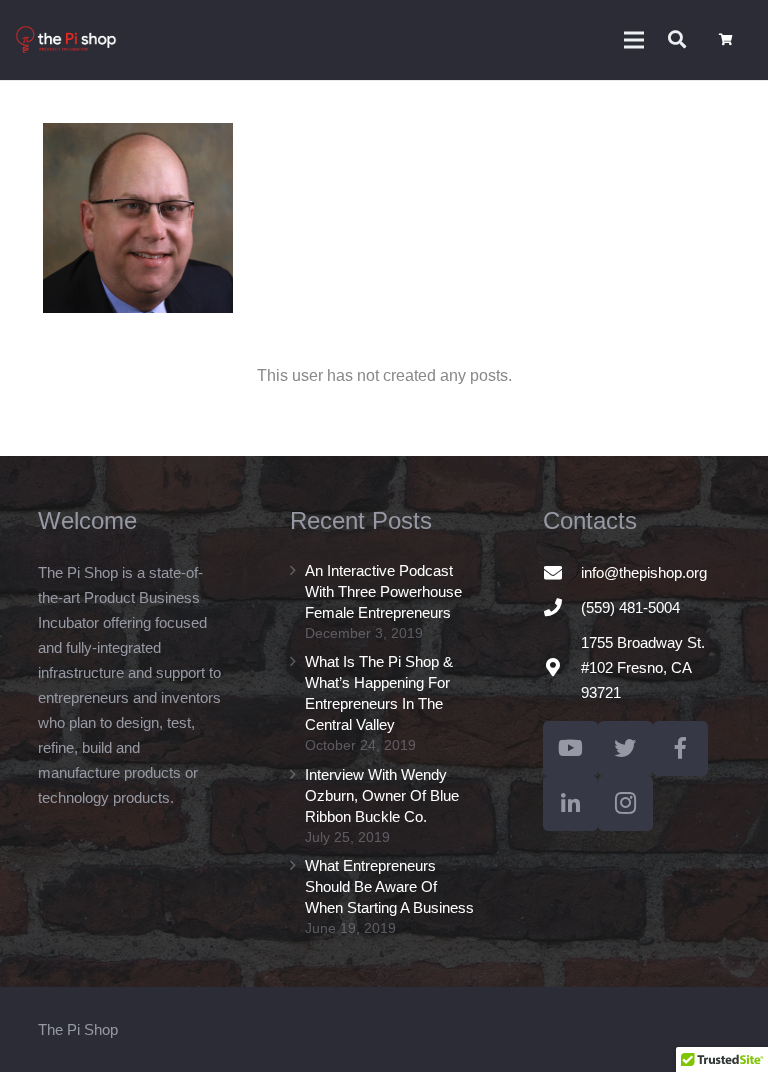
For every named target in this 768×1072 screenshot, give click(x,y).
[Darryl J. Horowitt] (138, 218)
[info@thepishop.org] (562, 572)
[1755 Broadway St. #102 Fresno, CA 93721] (562, 667)
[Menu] (634, 40)
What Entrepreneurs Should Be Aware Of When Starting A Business (389, 886)
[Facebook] (680, 748)
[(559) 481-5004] (562, 607)
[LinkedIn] (570, 803)
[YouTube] (570, 748)
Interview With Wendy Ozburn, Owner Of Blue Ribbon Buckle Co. (382, 795)
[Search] (677, 40)
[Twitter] (625, 748)
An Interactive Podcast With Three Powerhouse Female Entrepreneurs (383, 591)
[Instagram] (625, 803)
